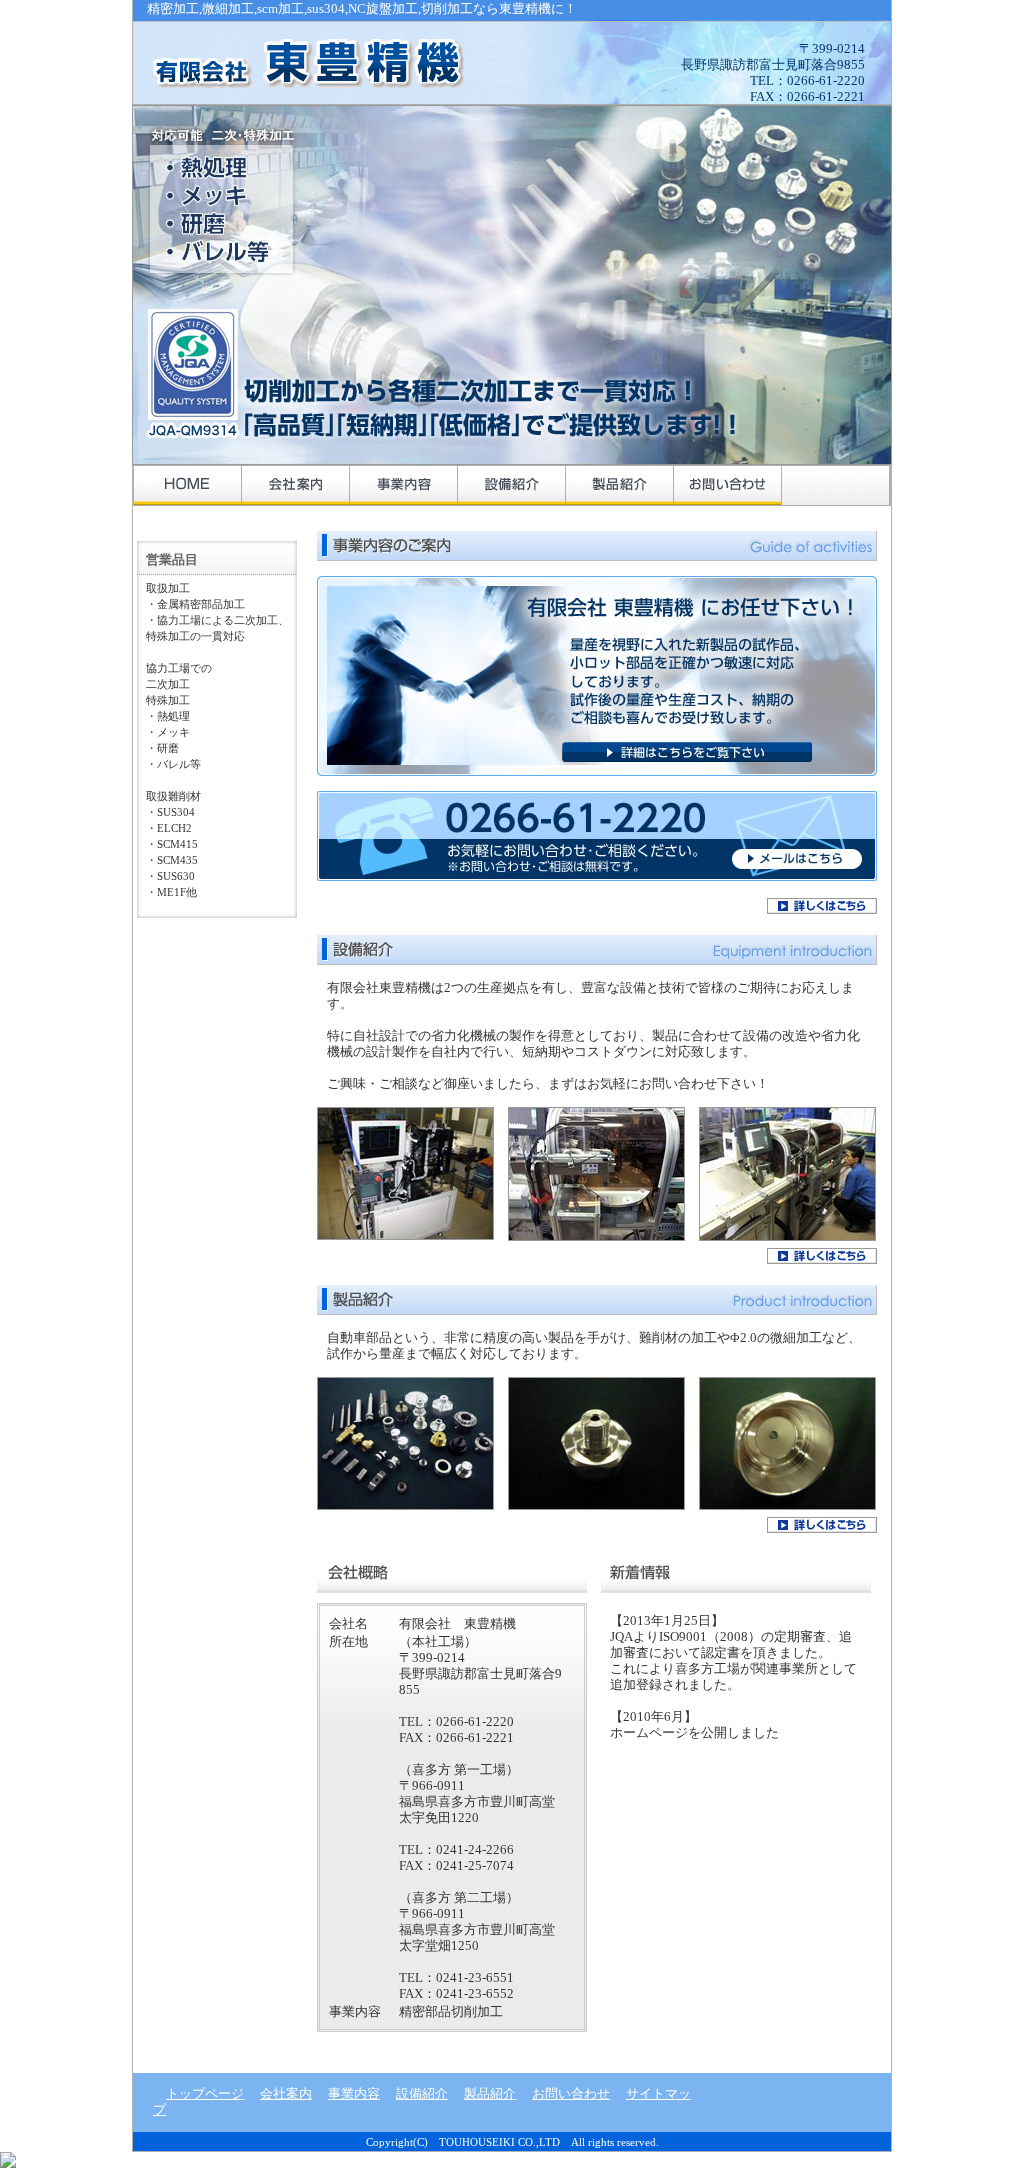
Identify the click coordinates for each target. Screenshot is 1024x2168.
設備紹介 (512, 485)
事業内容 (404, 485)
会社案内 (296, 485)
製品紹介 (620, 485)
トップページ (188, 485)
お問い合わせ (728, 485)
